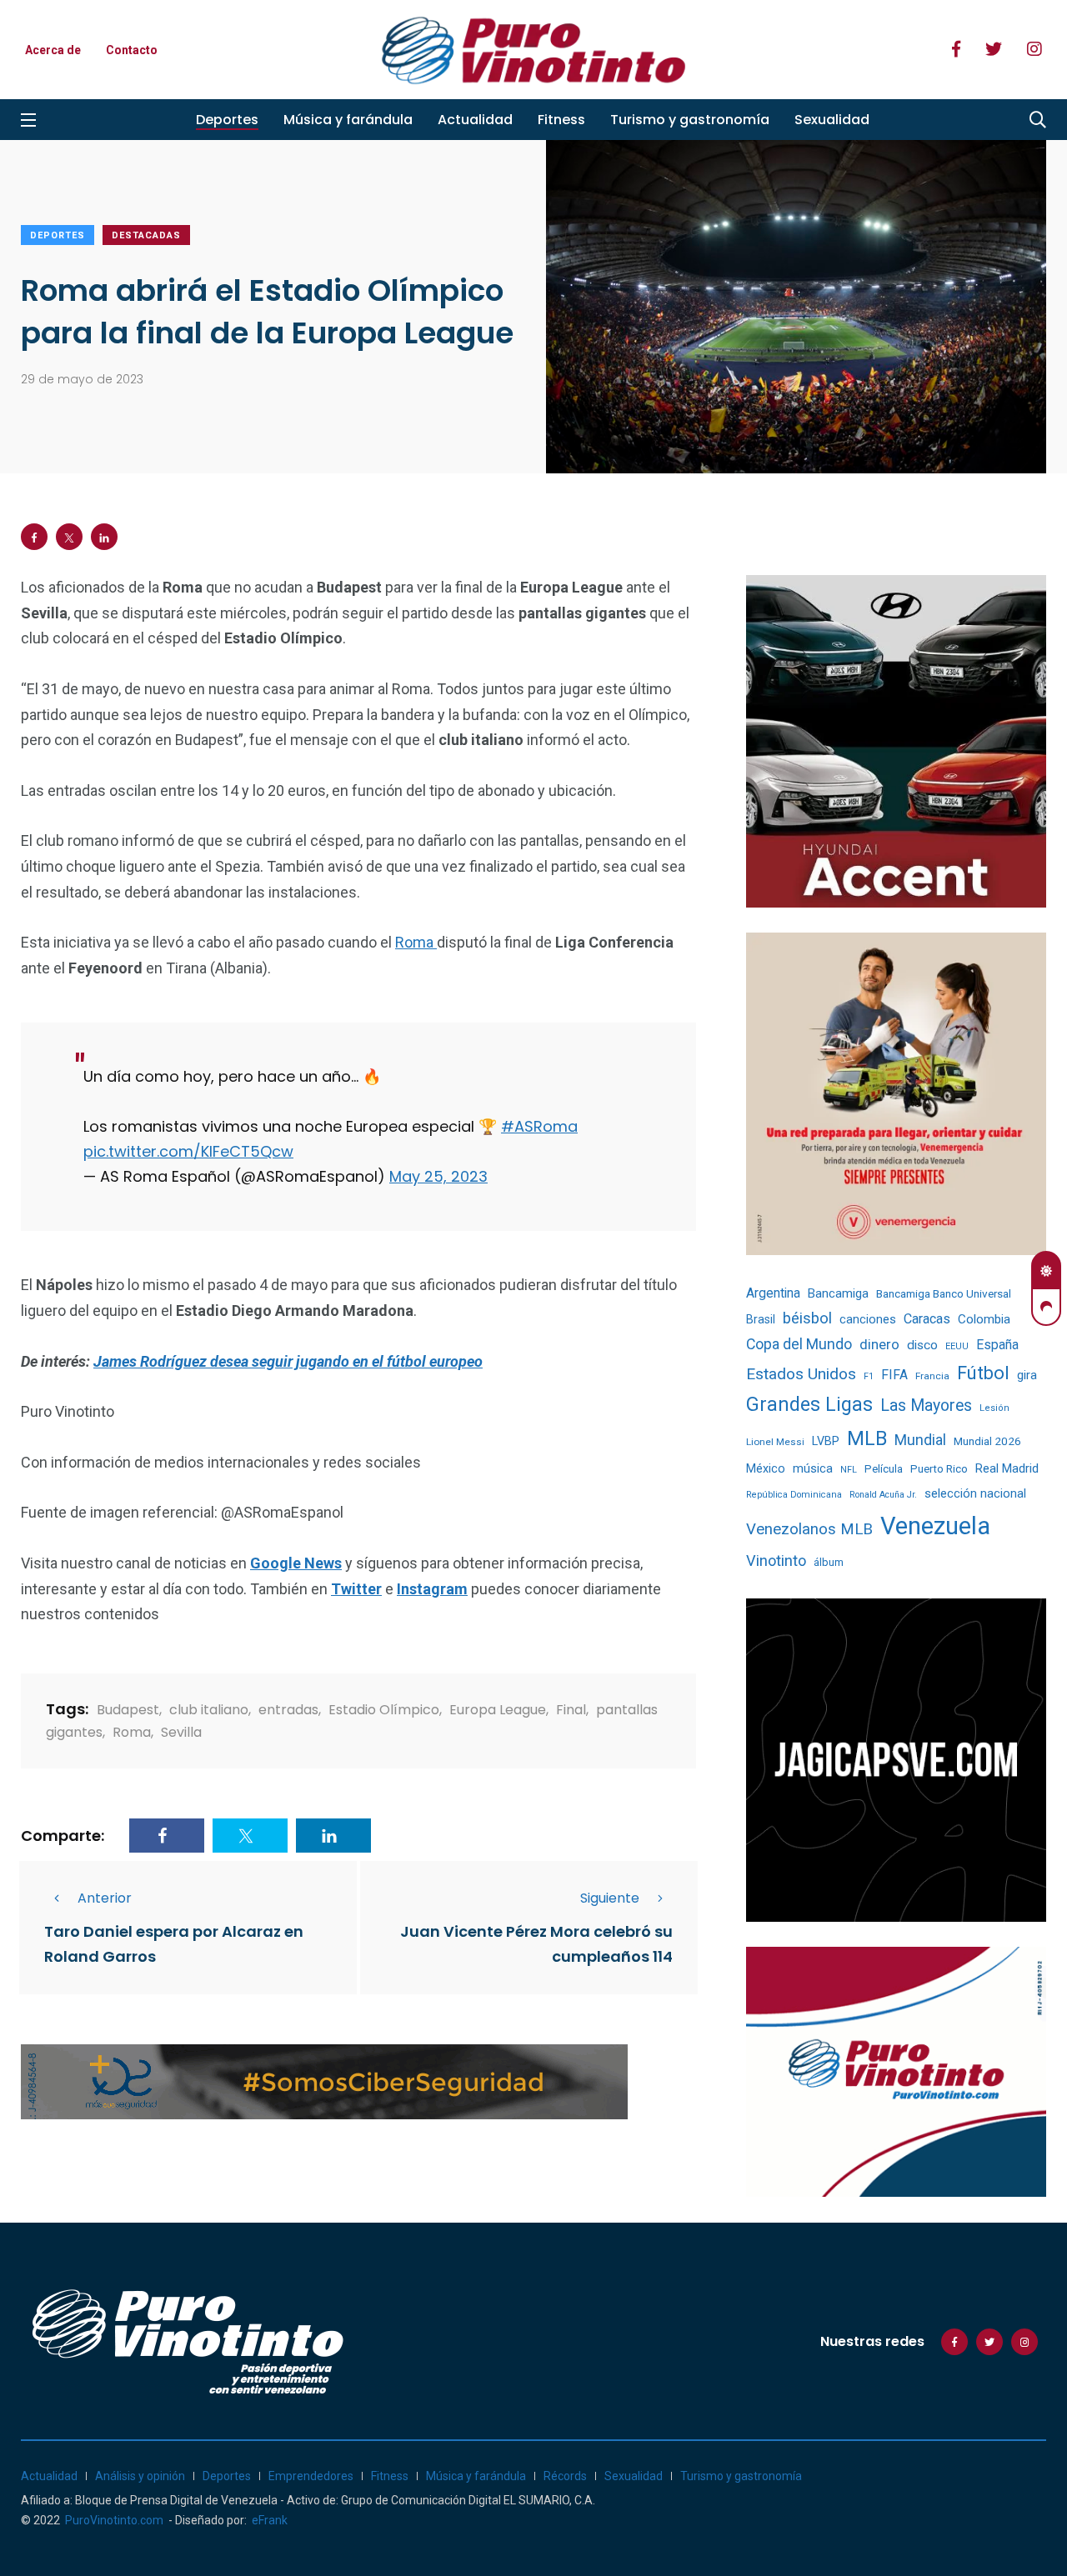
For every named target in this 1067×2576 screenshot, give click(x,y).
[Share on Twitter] (69, 537)
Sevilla (181, 1732)
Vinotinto (776, 1561)
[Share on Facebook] (34, 537)
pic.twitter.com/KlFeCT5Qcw (188, 1151)
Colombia (984, 1319)
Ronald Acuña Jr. (883, 1495)
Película (884, 1469)
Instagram (432, 1589)
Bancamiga (838, 1293)
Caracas (927, 1319)
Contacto (132, 50)
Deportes (227, 120)
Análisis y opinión (140, 2476)
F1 (869, 1376)
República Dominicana (794, 1495)
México (766, 1468)
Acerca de (53, 50)
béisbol (807, 1318)
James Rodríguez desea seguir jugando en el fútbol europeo (288, 1361)
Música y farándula (348, 120)
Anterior (105, 1898)
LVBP (826, 1441)
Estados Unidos (801, 1374)
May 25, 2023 (438, 1176)
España (997, 1345)
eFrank (270, 2520)
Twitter (356, 1589)
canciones (868, 1320)
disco (922, 1345)
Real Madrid (1007, 1468)
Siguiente (610, 1898)
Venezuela (935, 1526)
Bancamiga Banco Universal (944, 1293)
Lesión (994, 1408)
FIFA (894, 1375)
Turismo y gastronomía (690, 120)
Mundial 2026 (987, 1441)
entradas (288, 1710)
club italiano (209, 1710)
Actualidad (475, 120)
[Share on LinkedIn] (104, 537)
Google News (296, 1563)
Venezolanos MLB (809, 1529)
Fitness (561, 120)
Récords (565, 2476)
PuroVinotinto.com (114, 2520)
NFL (849, 1470)
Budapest (128, 1710)
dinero (879, 1345)
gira (1027, 1375)
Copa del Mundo (799, 1344)
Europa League (498, 1710)
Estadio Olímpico (384, 1710)
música (813, 1469)
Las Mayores (926, 1406)
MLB (867, 1438)
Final (571, 1710)
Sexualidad (832, 120)
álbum (829, 1562)
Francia (932, 1376)
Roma (416, 942)
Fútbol (983, 1373)
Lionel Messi (775, 1442)
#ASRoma (539, 1126)
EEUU (957, 1346)
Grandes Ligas (809, 1404)
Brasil (761, 1319)
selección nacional (975, 1493)
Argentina (773, 1293)
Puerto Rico (939, 1469)
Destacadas (146, 235)
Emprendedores (311, 2476)
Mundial (920, 1440)
